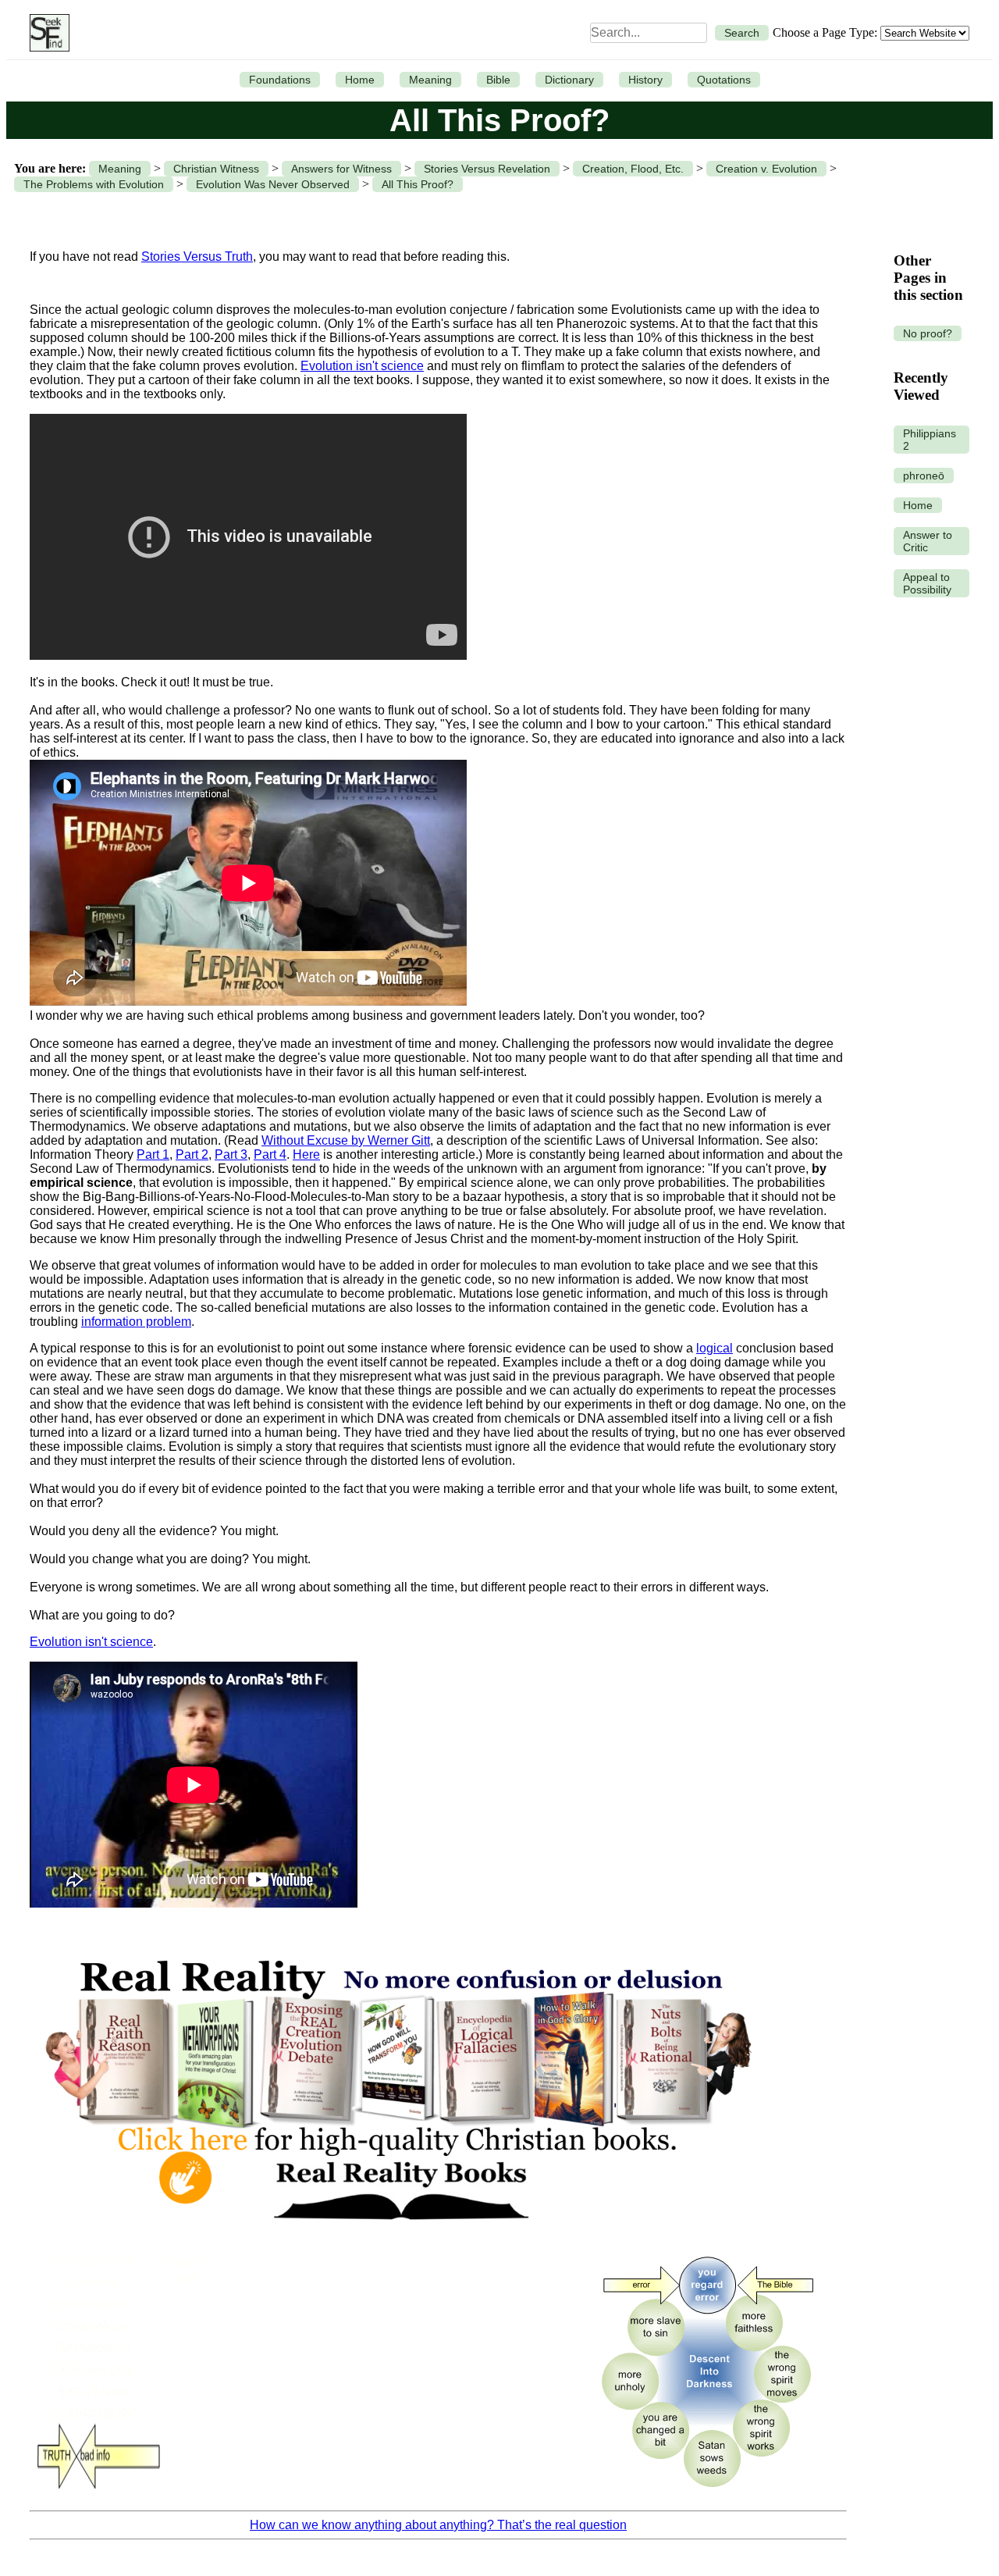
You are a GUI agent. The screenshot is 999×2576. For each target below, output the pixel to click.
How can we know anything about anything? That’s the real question (438, 2525)
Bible (498, 80)
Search (742, 33)
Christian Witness (216, 169)
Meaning (430, 80)
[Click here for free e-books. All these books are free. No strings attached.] (397, 2235)
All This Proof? (418, 184)
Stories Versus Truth (197, 257)
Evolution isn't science (362, 366)
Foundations (280, 80)
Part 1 (153, 1154)
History (645, 80)
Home (360, 80)
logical (715, 1348)
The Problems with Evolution (94, 184)
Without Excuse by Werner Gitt (346, 1140)
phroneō (924, 476)
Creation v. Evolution (766, 169)
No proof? (928, 333)
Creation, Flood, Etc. (633, 169)
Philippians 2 (930, 440)
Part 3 (231, 1154)
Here (306, 1154)
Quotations (724, 80)
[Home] (46, 33)
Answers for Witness (341, 169)
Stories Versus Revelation (487, 169)
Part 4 (270, 1154)
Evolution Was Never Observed (273, 184)
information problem (136, 1322)
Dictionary (569, 80)
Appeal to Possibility (927, 583)
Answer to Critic (928, 541)
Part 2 (192, 1154)
